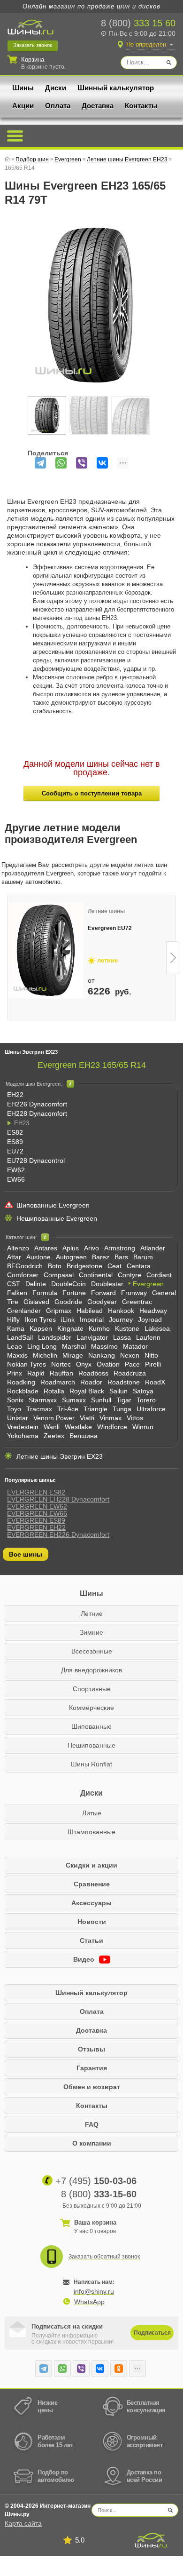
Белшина (84, 1436)
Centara (139, 1266)
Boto (55, 1266)
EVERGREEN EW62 (37, 1506)
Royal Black (87, 1391)
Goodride (68, 1302)
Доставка (98, 106)
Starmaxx (43, 1400)
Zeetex (54, 1436)
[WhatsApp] (61, 463)
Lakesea (157, 1328)
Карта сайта (23, 2523)
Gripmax (59, 1311)
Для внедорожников (91, 1670)
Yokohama (23, 1436)
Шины (23, 88)
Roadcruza (130, 1373)
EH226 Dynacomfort (37, 1104)
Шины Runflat (91, 1764)
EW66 (16, 1179)
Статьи (91, 1940)
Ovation (108, 1364)
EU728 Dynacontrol (36, 1161)
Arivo (91, 1248)
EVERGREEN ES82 (36, 1492)
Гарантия (92, 2068)
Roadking (21, 1382)
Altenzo (18, 1248)
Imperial (92, 1320)
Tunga (122, 1409)
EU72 (15, 1151)
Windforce (112, 1427)
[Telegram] (40, 463)
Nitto (151, 1355)
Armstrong (120, 1248)
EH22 (15, 1095)
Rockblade (23, 1391)
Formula (45, 1293)
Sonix (15, 1400)
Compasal (59, 1275)
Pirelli (153, 1364)
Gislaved (36, 1302)
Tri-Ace (68, 1409)
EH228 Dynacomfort (37, 1113)
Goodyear (102, 1302)
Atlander (153, 1248)
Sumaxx (74, 1400)
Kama (16, 1328)
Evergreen (148, 1284)
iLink (68, 1320)
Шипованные (91, 1726)
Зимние (91, 1632)
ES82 (15, 1132)
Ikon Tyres (40, 1320)
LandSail (20, 1337)
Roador (91, 1382)
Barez (101, 1257)
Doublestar (107, 1284)
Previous (10, 958)
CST (14, 1284)
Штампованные (91, 1832)
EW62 (16, 1170)
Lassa (122, 1337)
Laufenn (148, 1337)
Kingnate (70, 1328)
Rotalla (54, 1391)
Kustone (127, 1328)
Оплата (58, 106)
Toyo (14, 1409)
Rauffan (61, 1373)
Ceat (114, 1266)
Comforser (23, 1275)
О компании (92, 2143)
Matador (135, 1346)
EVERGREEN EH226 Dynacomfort (58, 1534)
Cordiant (159, 1275)
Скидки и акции (91, 1865)
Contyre (130, 1275)
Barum (143, 1257)
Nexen (130, 1355)
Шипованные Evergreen (53, 1205)
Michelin (45, 1355)
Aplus (71, 1248)
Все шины (26, 1554)
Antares (46, 1248)
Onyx (84, 1364)
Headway (153, 1311)
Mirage (73, 1355)
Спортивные (92, 1689)
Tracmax (39, 1409)
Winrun (143, 1427)
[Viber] (82, 463)
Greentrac (137, 1302)
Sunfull (101, 1400)
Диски (56, 88)
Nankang (102, 1355)
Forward (103, 1293)
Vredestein (23, 1427)
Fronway (134, 1293)
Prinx (15, 1373)
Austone (38, 1257)
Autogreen (71, 1257)
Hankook (121, 1311)
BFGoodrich (25, 1266)
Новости (92, 1922)
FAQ (92, 2124)
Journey (121, 1320)
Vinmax (111, 1418)
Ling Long (42, 1346)
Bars (121, 1257)
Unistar (18, 1418)
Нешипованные (91, 1745)
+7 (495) (96, 2181)
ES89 (15, 1142)
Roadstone (124, 1382)
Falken (17, 1293)
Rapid (36, 1373)
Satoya (143, 1391)
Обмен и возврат (92, 2087)
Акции (23, 106)
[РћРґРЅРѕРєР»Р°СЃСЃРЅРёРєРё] (119, 2369)
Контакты (141, 106)
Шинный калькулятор (116, 88)
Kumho (99, 1328)
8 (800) (138, 23)
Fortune (74, 1293)
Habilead (90, 1311)
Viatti (87, 1418)
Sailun (118, 1391)
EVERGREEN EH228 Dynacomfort (58, 1499)
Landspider (55, 1337)
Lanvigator (92, 1337)
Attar (14, 1257)
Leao (15, 1346)
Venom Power (54, 1418)
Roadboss (93, 1373)
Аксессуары (91, 1903)
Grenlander (24, 1311)
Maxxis (17, 1355)
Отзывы (91, 2049)
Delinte (36, 1284)
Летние (92, 1614)
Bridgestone (84, 1266)
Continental (96, 1275)
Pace (132, 1364)
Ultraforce (151, 1409)
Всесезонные (92, 1651)
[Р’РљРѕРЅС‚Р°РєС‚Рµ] (102, 463)
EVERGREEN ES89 (36, 1520)
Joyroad (150, 1320)
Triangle (95, 1409)
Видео (85, 1959)
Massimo (104, 1346)
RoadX (155, 1382)
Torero (146, 1400)
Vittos (135, 1418)
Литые (92, 1813)
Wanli (52, 1427)
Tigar (124, 1400)
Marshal (74, 1346)
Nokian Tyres (27, 1364)
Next (173, 958)
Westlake (78, 1427)
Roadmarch (58, 1382)
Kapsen (41, 1328)
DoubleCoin (69, 1284)
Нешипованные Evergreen (57, 1218)
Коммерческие (91, 1708)
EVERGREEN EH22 (36, 1527)
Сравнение (92, 1884)
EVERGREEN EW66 (37, 1513)
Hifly (13, 1320)
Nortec (61, 1364)
